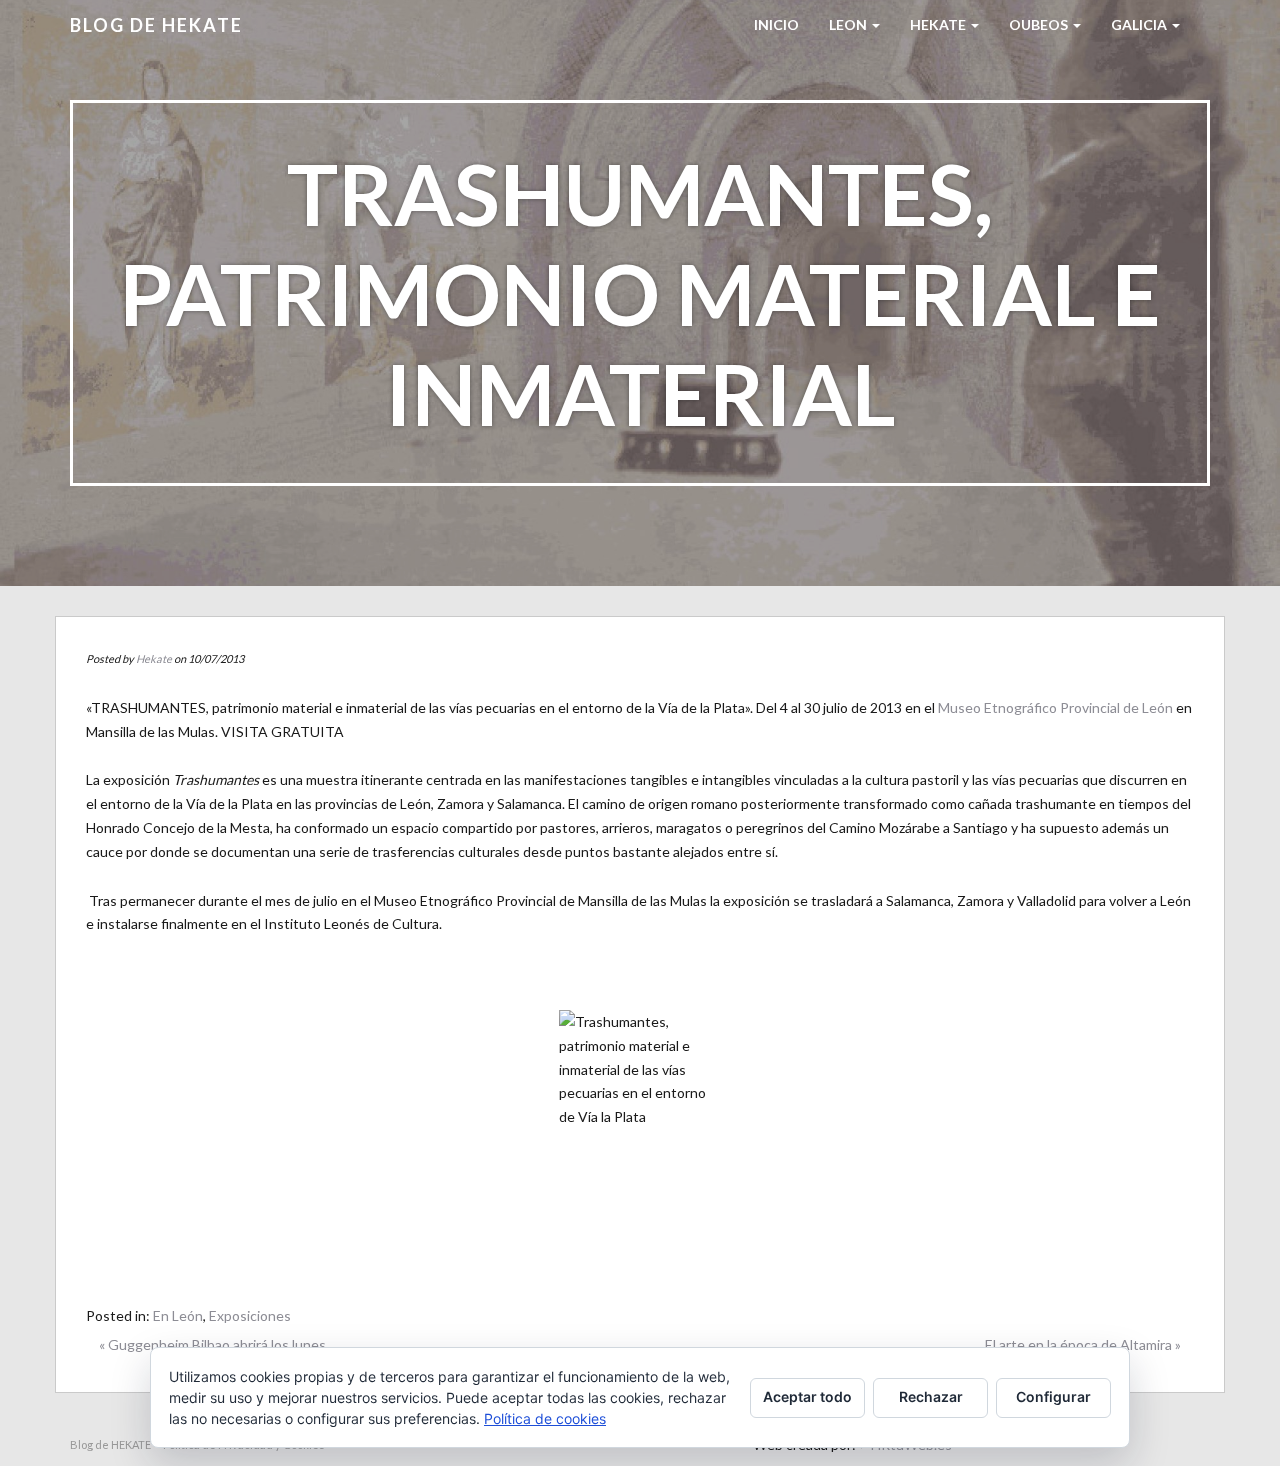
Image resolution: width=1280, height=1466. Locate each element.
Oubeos (1040, 24)
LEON (849, 24)
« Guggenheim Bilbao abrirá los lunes (212, 1344)
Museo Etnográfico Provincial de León (1055, 707)
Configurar (1053, 1396)
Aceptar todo (807, 1396)
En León (178, 1315)
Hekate (154, 658)
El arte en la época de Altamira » (1083, 1344)
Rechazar (931, 1396)
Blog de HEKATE (156, 25)
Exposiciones (250, 1315)
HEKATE (939, 24)
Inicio (776, 24)
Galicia (1140, 24)
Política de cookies (545, 1418)
